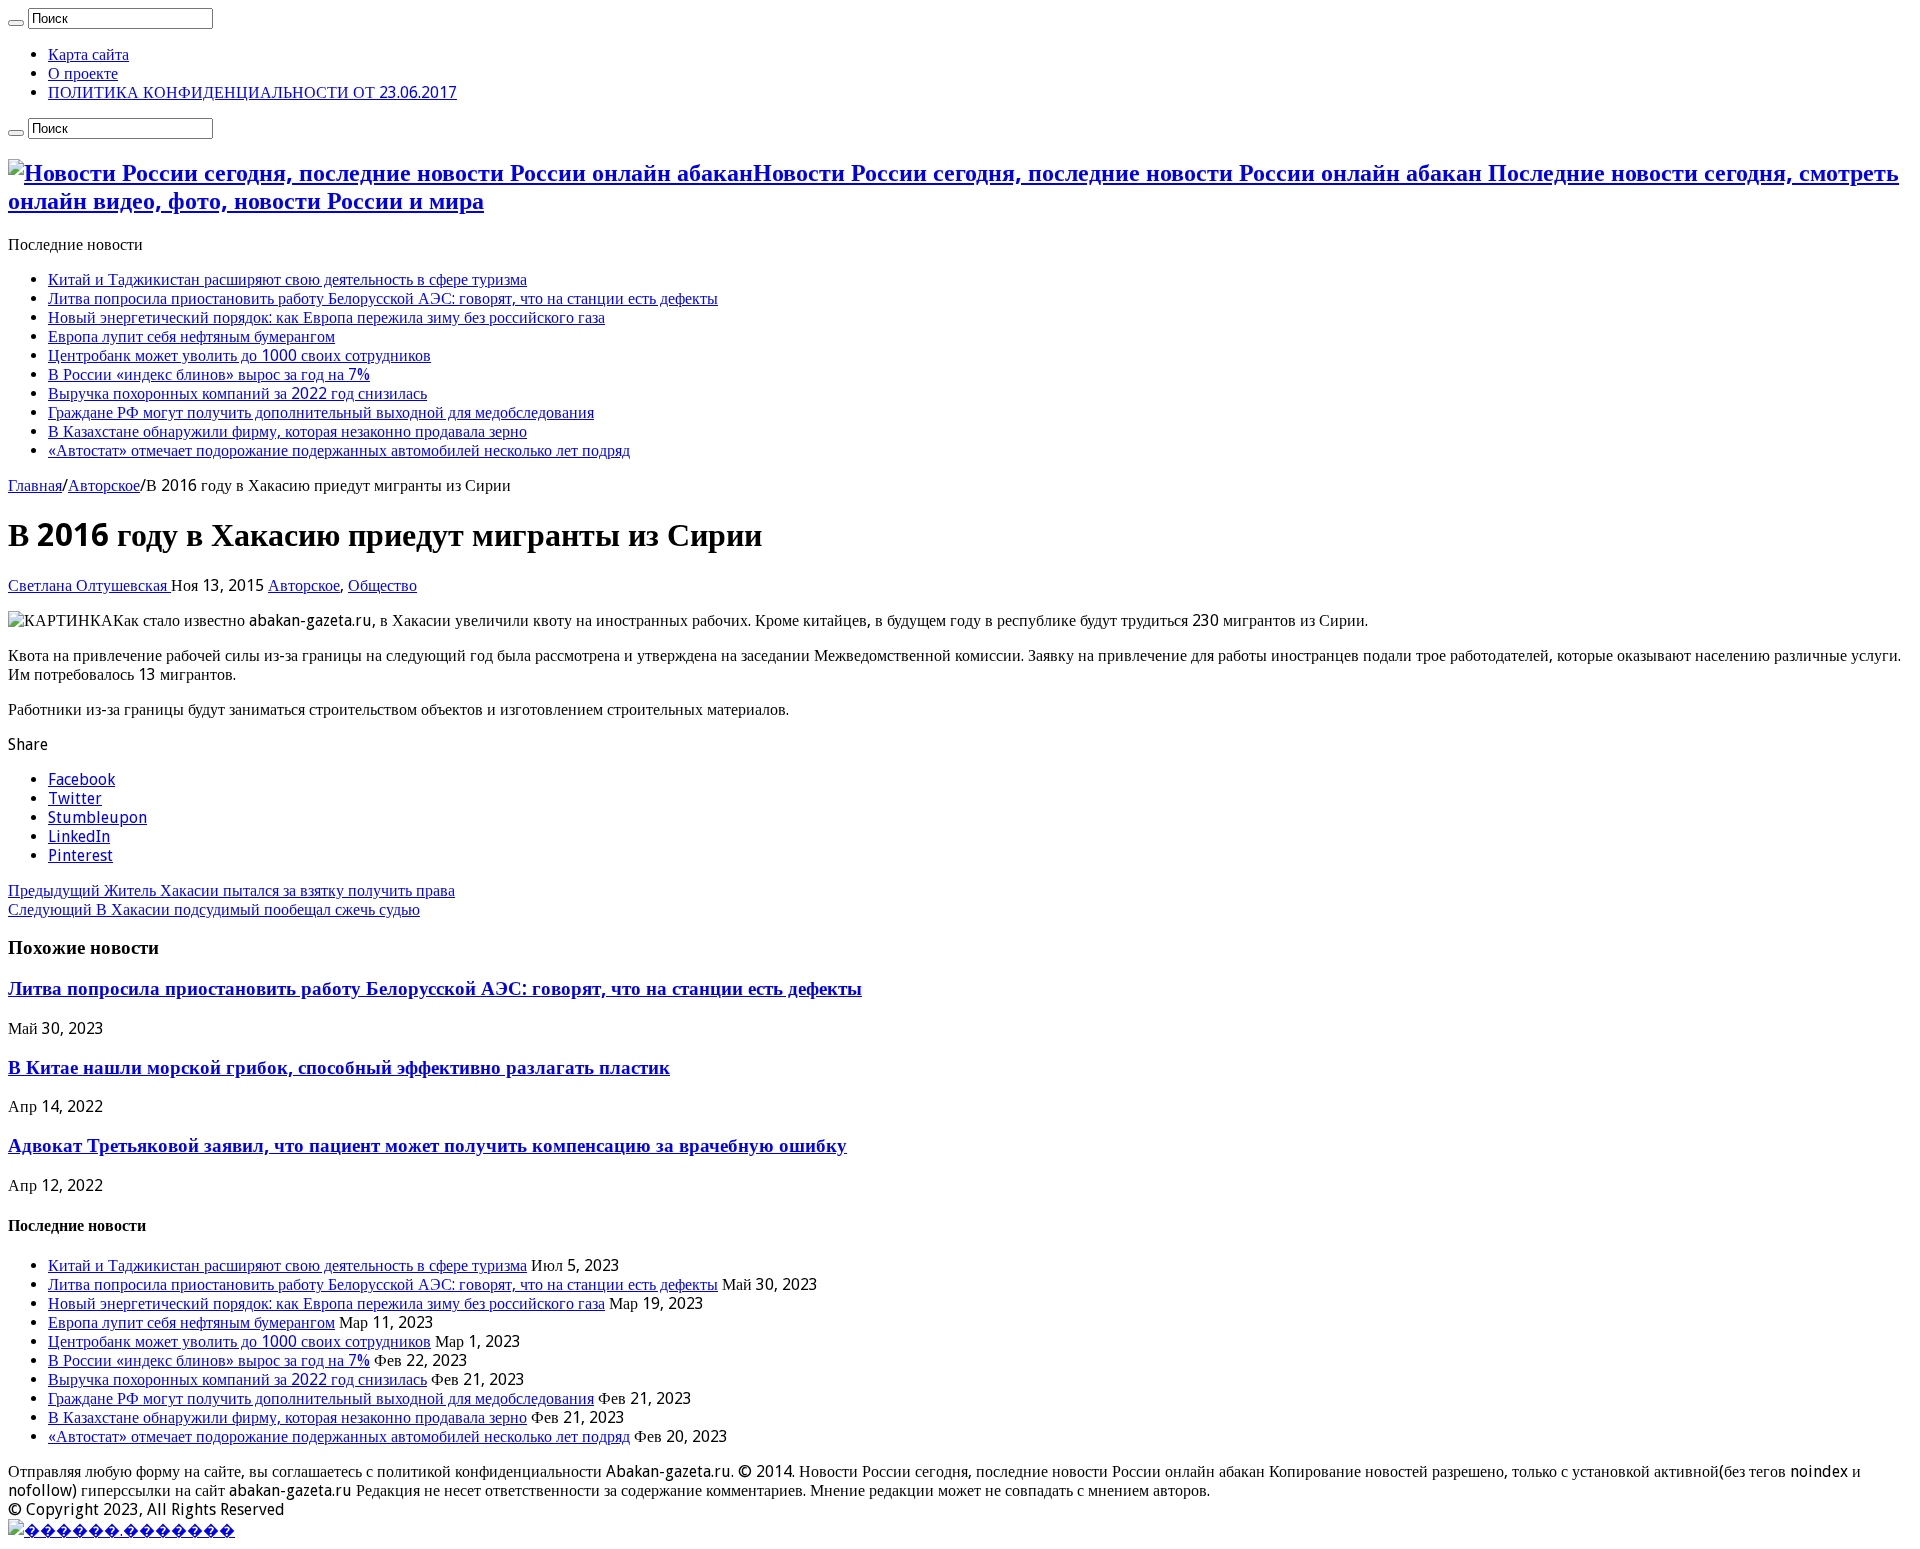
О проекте (83, 73)
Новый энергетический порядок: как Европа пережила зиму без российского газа (326, 317)
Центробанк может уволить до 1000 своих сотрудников (239, 355)
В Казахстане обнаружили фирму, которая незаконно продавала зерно (287, 431)
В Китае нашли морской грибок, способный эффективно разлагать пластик (339, 1067)
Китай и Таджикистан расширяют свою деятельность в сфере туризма (287, 279)
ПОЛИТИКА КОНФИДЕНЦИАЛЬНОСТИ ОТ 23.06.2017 (252, 92)
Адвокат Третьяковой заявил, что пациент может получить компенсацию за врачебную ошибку (427, 1145)
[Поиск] (16, 23)
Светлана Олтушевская (89, 585)
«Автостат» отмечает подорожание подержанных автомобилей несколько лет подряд (339, 450)
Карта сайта (88, 54)
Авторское (104, 485)
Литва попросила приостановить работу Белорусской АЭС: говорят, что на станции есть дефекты (383, 298)
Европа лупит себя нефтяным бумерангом (191, 336)
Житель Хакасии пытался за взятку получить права (231, 890)
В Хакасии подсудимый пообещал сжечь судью (214, 909)
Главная (35, 485)
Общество (382, 585)
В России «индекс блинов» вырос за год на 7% (209, 374)
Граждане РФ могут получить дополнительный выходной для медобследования (321, 412)
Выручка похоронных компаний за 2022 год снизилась (237, 393)
